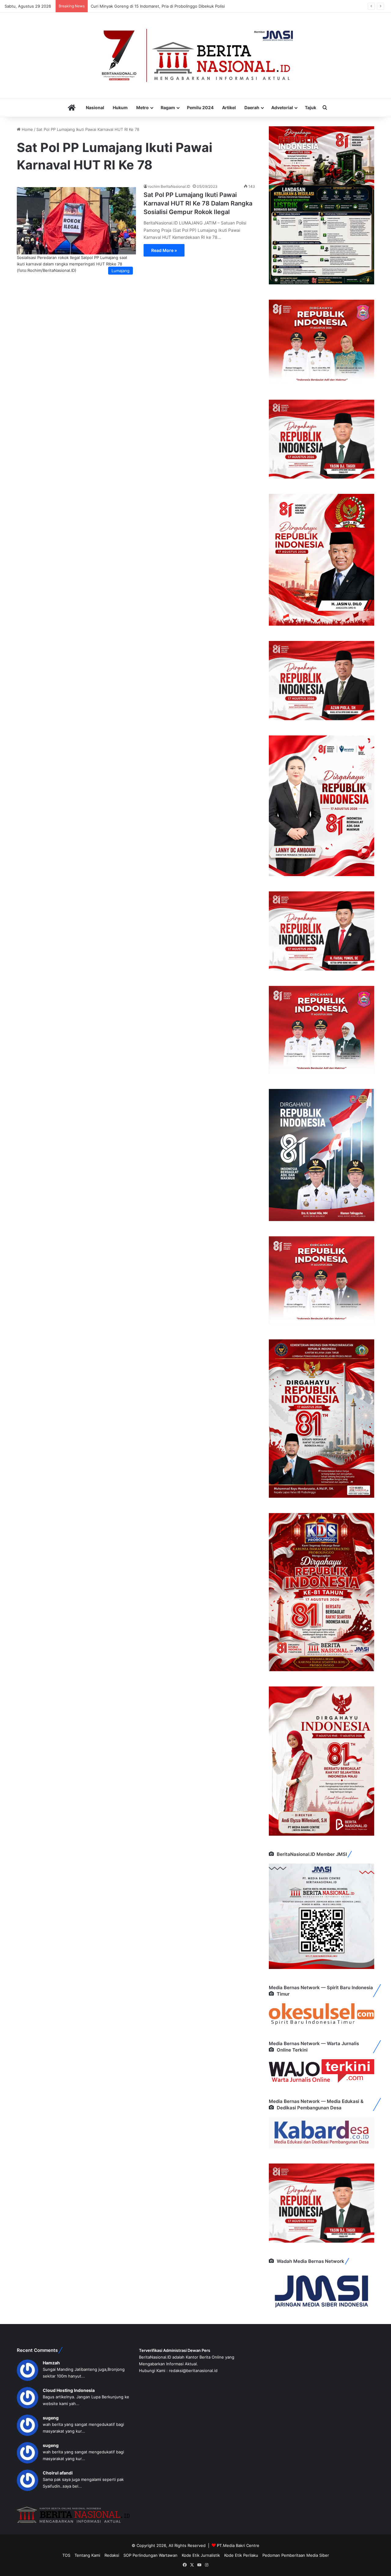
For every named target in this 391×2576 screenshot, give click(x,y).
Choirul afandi (58, 2473)
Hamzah (51, 2363)
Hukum (120, 107)
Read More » (164, 250)
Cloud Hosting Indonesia (69, 2390)
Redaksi (112, 2555)
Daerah (252, 107)
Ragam (168, 107)
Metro (143, 107)
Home (27, 129)
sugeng (51, 2418)
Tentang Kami (87, 2555)
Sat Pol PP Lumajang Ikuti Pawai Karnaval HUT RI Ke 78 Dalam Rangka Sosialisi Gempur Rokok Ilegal (198, 203)
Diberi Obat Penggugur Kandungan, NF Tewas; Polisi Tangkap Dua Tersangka (164, 6)
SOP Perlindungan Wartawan (150, 2555)
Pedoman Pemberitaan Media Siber (296, 2555)
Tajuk (311, 107)
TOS (66, 2555)
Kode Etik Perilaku (241, 2555)
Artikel (229, 107)
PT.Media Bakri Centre (238, 2545)
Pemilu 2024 (200, 107)
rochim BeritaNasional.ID (169, 186)
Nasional (95, 107)
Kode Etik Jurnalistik (201, 2555)
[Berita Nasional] (195, 55)
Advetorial (282, 107)
